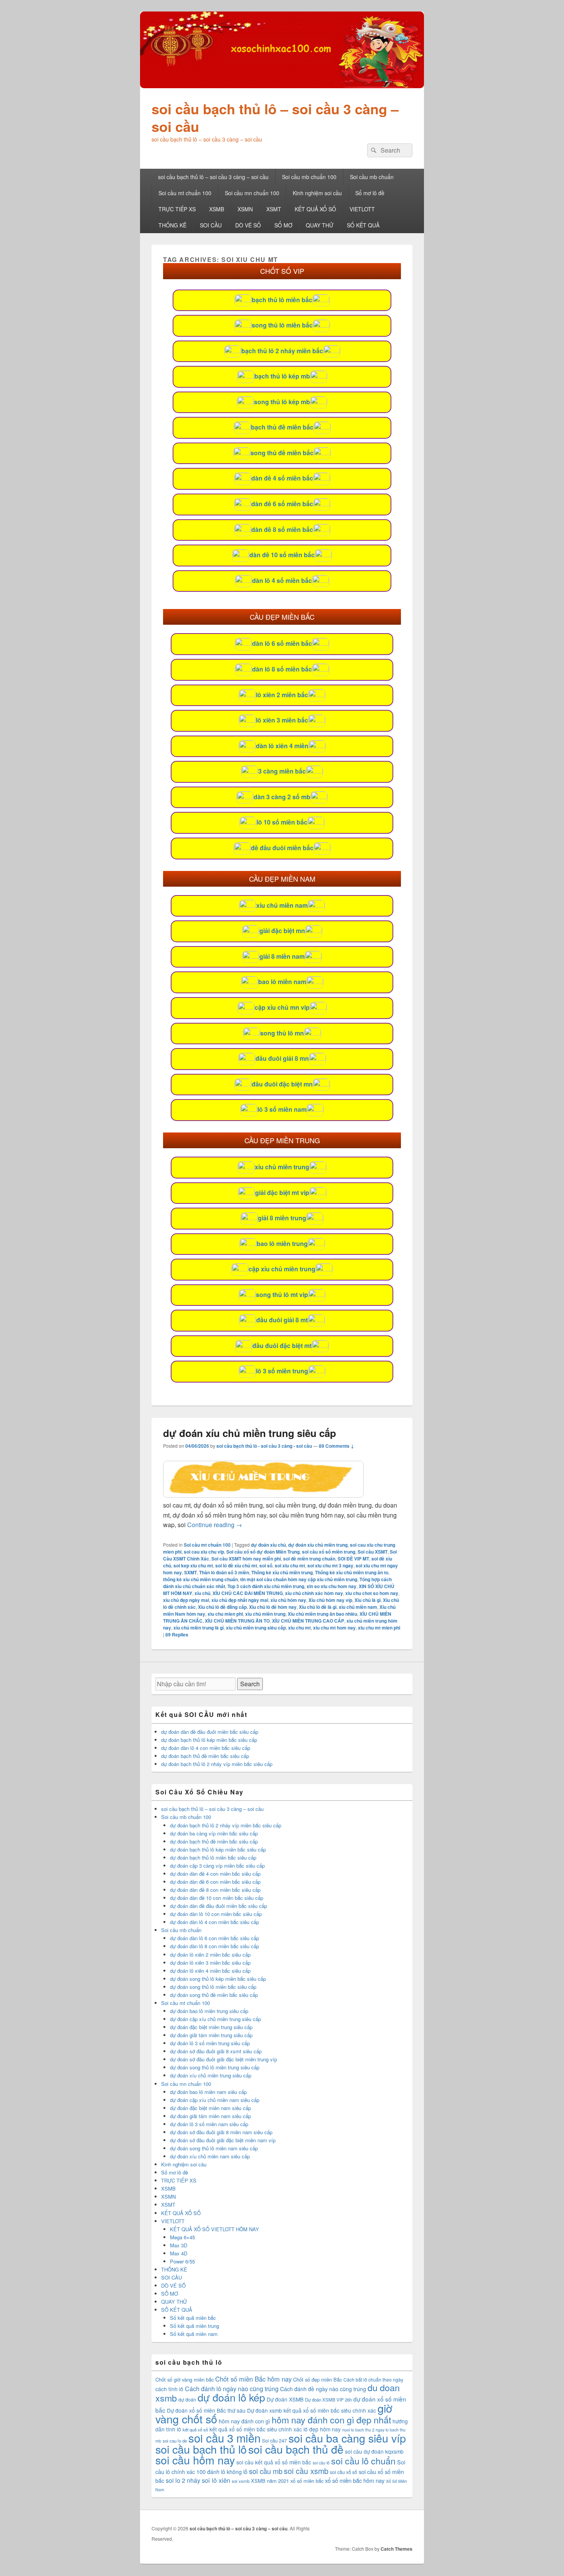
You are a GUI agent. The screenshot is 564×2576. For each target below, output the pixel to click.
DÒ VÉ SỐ (248, 225)
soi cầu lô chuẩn (363, 2461)
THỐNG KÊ (172, 225)
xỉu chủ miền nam (282, 905)
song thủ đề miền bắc (282, 453)
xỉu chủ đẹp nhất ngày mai (240, 1600)
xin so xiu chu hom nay (331, 1586)
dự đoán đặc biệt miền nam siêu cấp (210, 2108)
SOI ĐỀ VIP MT (353, 1559)
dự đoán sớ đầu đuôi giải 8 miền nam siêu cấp (221, 2132)
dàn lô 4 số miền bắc (282, 580)
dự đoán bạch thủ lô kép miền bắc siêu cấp (209, 1740)
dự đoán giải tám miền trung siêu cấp (211, 2035)
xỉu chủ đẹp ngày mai (186, 1600)
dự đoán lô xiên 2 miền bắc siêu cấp (210, 1955)
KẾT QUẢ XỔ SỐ (315, 209)
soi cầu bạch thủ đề (296, 2449)
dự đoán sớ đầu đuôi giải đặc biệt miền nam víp (223, 2140)
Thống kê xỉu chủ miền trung (282, 1572)
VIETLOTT (362, 209)
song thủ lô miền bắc (282, 325)
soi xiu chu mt (290, 1565)
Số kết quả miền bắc (193, 2318)
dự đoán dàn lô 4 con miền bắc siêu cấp (206, 1748)
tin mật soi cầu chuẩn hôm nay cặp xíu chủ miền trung (299, 1579)
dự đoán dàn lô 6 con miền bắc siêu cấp (214, 1938)
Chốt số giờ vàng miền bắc (185, 2379)
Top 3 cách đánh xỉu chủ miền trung (266, 1586)
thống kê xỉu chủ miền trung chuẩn (200, 1579)
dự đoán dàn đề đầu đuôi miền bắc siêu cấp (210, 1732)
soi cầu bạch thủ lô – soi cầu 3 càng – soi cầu (275, 117)
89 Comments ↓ (336, 1446)
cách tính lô (169, 2389)
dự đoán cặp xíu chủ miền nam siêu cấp (215, 2100)
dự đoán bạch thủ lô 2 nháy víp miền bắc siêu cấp (217, 1764)
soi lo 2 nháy (183, 2480)
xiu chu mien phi (225, 1614)
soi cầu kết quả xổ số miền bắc (274, 2462)
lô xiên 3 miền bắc (282, 720)
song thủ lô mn (282, 1033)
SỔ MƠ (283, 225)
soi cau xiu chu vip (204, 1552)
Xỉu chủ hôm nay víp (330, 1600)
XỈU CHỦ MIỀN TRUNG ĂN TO (237, 1621)
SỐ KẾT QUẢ (363, 225)
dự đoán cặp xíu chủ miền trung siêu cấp (215, 2019)
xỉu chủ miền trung (282, 1167)
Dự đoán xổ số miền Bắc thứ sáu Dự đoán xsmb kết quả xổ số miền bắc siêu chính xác (271, 2410)
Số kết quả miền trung (195, 2326)
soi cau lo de (175, 2441)
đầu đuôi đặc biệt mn (282, 1084)
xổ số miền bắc (307, 2481)
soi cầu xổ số (344, 2472)
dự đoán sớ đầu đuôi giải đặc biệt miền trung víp (223, 2059)
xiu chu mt (299, 1628)
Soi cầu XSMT (373, 1552)
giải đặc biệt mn (282, 931)
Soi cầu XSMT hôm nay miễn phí (246, 1559)
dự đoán (187, 2399)
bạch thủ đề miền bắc (282, 427)
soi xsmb (241, 2481)
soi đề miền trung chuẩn (309, 1559)
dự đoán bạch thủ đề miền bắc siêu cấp (205, 1756)
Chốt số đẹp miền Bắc (317, 2379)
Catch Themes (397, 2549)
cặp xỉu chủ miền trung (282, 1269)
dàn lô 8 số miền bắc (282, 669)
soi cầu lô (321, 2463)
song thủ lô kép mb (282, 402)
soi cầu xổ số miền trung (329, 1552)
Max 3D (179, 2245)
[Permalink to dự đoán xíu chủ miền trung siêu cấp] (263, 1495)
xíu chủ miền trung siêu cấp (256, 1628)
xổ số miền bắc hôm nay (355, 2480)
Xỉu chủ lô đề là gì (318, 1607)
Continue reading (215, 1525)
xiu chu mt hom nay (334, 1628)
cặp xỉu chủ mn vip (282, 1007)
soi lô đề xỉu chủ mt (236, 1565)
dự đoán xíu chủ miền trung (318, 1545)
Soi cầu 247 (275, 2440)
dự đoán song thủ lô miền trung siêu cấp (215, 2067)
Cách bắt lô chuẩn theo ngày (373, 2379)
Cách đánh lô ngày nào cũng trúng (232, 2389)
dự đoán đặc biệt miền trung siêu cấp (211, 2027)
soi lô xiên (216, 2480)
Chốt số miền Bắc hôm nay (253, 2379)
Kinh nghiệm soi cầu (317, 193)
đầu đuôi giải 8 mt (282, 1320)
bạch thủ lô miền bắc (282, 300)
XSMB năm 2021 (270, 2481)
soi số (266, 1565)
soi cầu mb (266, 2471)
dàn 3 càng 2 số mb (282, 797)
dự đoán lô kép (231, 2397)
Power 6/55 (182, 2261)
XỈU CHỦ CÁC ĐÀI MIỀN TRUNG (248, 1593)
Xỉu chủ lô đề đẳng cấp (222, 1607)
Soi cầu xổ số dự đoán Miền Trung (263, 1552)
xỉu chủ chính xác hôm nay (314, 1593)
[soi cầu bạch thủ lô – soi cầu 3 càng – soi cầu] (282, 86)
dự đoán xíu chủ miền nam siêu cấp (210, 2156)
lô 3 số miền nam (282, 1109)
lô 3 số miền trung (282, 1371)
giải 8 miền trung (282, 1218)
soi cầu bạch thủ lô (201, 2449)
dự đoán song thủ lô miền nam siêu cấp (214, 2148)
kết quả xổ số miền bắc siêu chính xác (256, 2429)
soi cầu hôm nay (195, 2460)
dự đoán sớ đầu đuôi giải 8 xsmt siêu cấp (216, 2051)
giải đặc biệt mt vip (282, 1193)
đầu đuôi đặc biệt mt (282, 1346)
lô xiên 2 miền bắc (282, 695)
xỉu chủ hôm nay (288, 1600)
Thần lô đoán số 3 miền (224, 1572)
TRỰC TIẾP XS (177, 209)
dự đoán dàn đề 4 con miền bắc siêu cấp (215, 1874)
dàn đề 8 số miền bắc (282, 529)
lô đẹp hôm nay (322, 2429)
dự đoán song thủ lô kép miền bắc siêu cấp (218, 1979)
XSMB (217, 209)
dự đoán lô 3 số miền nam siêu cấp (209, 2124)
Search (250, 1684)
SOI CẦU (211, 225)
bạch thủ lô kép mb (282, 376)
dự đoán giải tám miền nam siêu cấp (210, 2116)
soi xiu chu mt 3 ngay (330, 1565)
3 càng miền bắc (282, 771)
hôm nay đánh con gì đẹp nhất (331, 2420)
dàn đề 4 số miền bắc (282, 478)
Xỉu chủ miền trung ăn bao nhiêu (322, 1614)
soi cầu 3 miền (224, 2438)
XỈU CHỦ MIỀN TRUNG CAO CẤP (308, 1621)
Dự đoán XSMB (285, 2399)
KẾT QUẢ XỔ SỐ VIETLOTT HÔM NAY (214, 2229)
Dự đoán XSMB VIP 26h (328, 2400)
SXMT (190, 1572)
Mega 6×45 (182, 2237)
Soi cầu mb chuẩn (372, 177)
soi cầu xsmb (306, 2471)
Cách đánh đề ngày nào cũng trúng (323, 2389)
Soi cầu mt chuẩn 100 (185, 193)
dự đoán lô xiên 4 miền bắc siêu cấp (210, 1971)
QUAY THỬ (320, 225)
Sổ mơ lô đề (370, 193)
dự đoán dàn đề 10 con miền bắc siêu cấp (217, 1898)
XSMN (245, 209)
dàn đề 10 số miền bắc (282, 555)
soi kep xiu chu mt (193, 1565)
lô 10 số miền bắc (282, 822)
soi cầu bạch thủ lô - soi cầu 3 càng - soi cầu (264, 1446)
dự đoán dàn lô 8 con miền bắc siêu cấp (214, 1946)
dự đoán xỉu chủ (268, 1545)
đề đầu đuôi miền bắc (282, 848)
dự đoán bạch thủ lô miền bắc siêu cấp (213, 1858)
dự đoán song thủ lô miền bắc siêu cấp (213, 1987)
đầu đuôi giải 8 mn (282, 1058)
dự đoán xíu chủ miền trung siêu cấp (250, 1433)
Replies (177, 1634)
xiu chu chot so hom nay (372, 1593)
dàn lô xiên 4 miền (282, 746)
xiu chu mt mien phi (379, 1628)
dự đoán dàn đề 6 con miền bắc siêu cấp (215, 1882)
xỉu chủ (202, 1593)
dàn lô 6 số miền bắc (282, 643)
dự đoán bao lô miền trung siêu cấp (209, 2011)
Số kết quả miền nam (194, 2334)
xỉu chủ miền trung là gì (199, 1628)
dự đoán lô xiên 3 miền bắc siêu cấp (210, 1963)
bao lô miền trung (282, 1244)
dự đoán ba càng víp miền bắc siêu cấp (214, 1833)
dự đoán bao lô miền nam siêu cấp (208, 2092)
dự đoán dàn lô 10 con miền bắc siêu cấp (216, 1914)
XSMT (274, 209)
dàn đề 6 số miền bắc (282, 504)
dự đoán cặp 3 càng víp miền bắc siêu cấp (217, 1866)
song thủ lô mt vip (282, 1295)
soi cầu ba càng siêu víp (347, 2438)
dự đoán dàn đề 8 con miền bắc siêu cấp (215, 1890)
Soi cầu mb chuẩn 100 (309, 177)
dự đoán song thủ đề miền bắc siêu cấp (214, 1995)
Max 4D (179, 2253)
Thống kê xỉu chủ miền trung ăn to (352, 1572)
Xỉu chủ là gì (368, 1600)
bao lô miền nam (282, 982)
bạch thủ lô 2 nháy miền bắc (282, 351)
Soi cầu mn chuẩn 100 (252, 193)
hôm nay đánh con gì (244, 2421)
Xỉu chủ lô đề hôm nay (273, 1607)
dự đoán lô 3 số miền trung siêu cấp (210, 2043)
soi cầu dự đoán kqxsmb (374, 2451)
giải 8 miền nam (282, 956)
